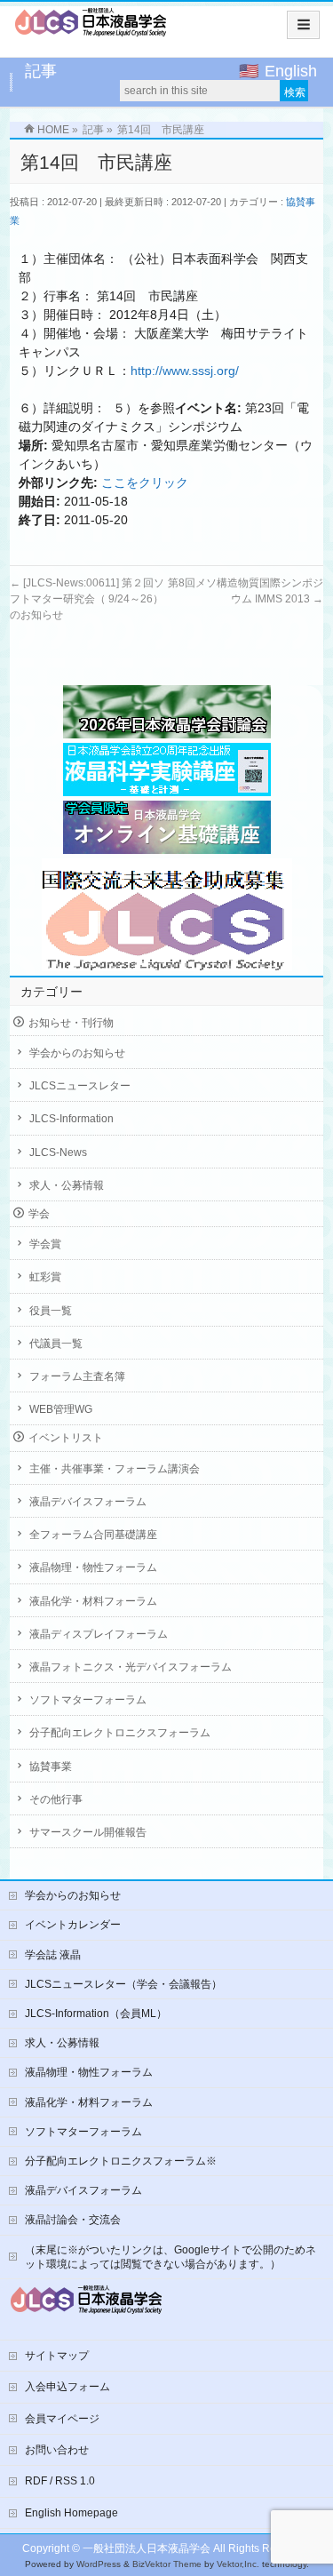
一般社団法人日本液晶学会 (147, 2548)
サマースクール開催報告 (88, 1832)
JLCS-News (58, 1152)
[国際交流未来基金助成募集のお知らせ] (166, 915)
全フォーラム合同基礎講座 (93, 1535)
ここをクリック (145, 483)
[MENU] (303, 25)
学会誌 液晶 (53, 1955)
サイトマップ (57, 2356)
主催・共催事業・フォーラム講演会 (115, 1469)
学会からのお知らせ (77, 1053)
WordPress (99, 2564)
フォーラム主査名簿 (77, 1376)
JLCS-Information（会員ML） (96, 2014)
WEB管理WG (61, 1409)
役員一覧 (51, 1311)
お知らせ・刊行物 (71, 1023)
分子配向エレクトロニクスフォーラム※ (121, 2161)
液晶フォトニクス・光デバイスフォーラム (131, 1667)
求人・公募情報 (67, 1185)
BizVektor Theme (167, 2564)
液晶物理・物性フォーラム (93, 1567)
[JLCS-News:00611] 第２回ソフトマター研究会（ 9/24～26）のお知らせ (87, 599)
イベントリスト (66, 1438)
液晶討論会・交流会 (73, 2220)
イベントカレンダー (73, 1925)
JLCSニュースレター (80, 1086)
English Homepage (71, 2513)
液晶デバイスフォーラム (88, 1502)
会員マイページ (62, 2419)
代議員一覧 (56, 1344)
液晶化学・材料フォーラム (93, 1601)
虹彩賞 (45, 1277)
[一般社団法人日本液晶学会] (91, 28)
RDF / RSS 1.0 (60, 2481)
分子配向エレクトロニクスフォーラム (120, 1733)
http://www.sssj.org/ (185, 371)
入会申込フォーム (67, 2387)
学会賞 (45, 1244)
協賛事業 (51, 1767)
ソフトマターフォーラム (88, 1700)
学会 (39, 1214)
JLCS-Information (71, 1119)
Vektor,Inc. (238, 2564)
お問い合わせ (57, 2450)
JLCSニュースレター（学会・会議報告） (123, 1984)
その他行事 (56, 1799)
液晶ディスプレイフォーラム (99, 1634)
